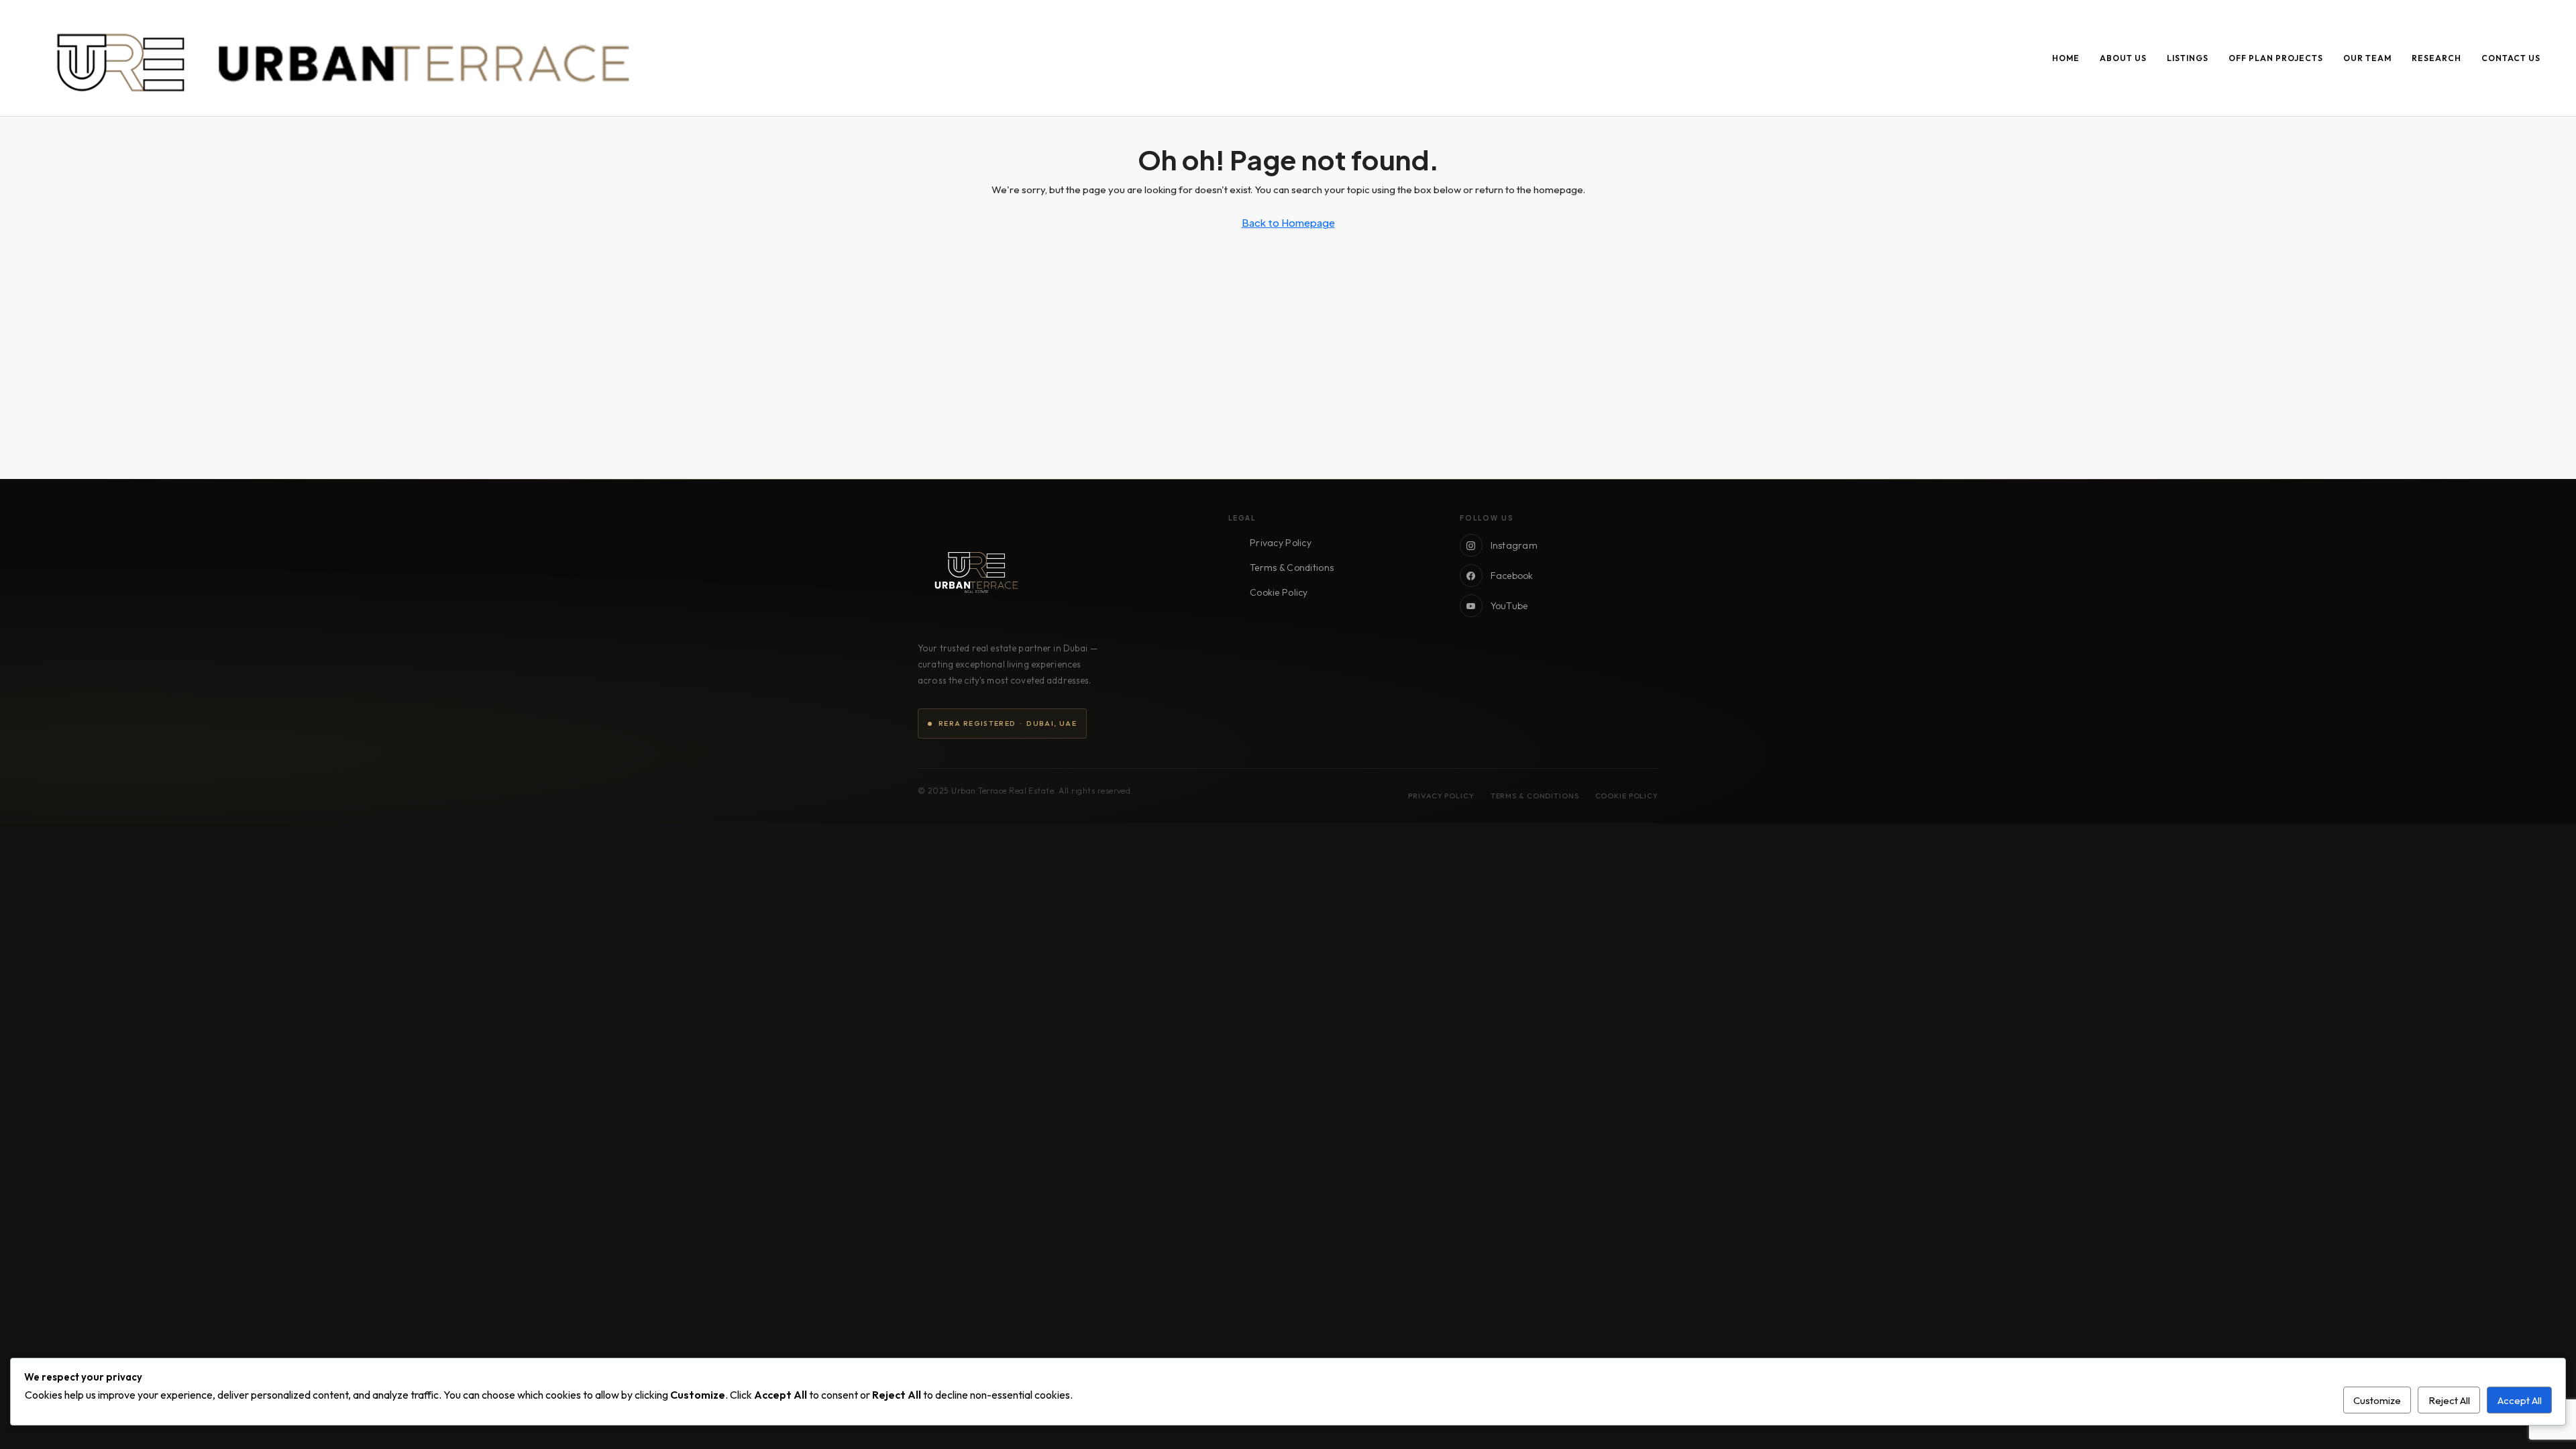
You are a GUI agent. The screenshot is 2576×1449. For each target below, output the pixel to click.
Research (2436, 58)
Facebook (1512, 576)
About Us (2123, 58)
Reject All (2449, 1400)
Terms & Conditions (1292, 568)
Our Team (2367, 58)
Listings (2188, 58)
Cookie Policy (1279, 592)
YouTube (1509, 606)
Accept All (2520, 1400)
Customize (2377, 1400)
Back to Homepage (1288, 222)
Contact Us (2511, 58)
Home (2066, 58)
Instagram (1514, 545)
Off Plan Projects (2276, 58)
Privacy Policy (1281, 543)
